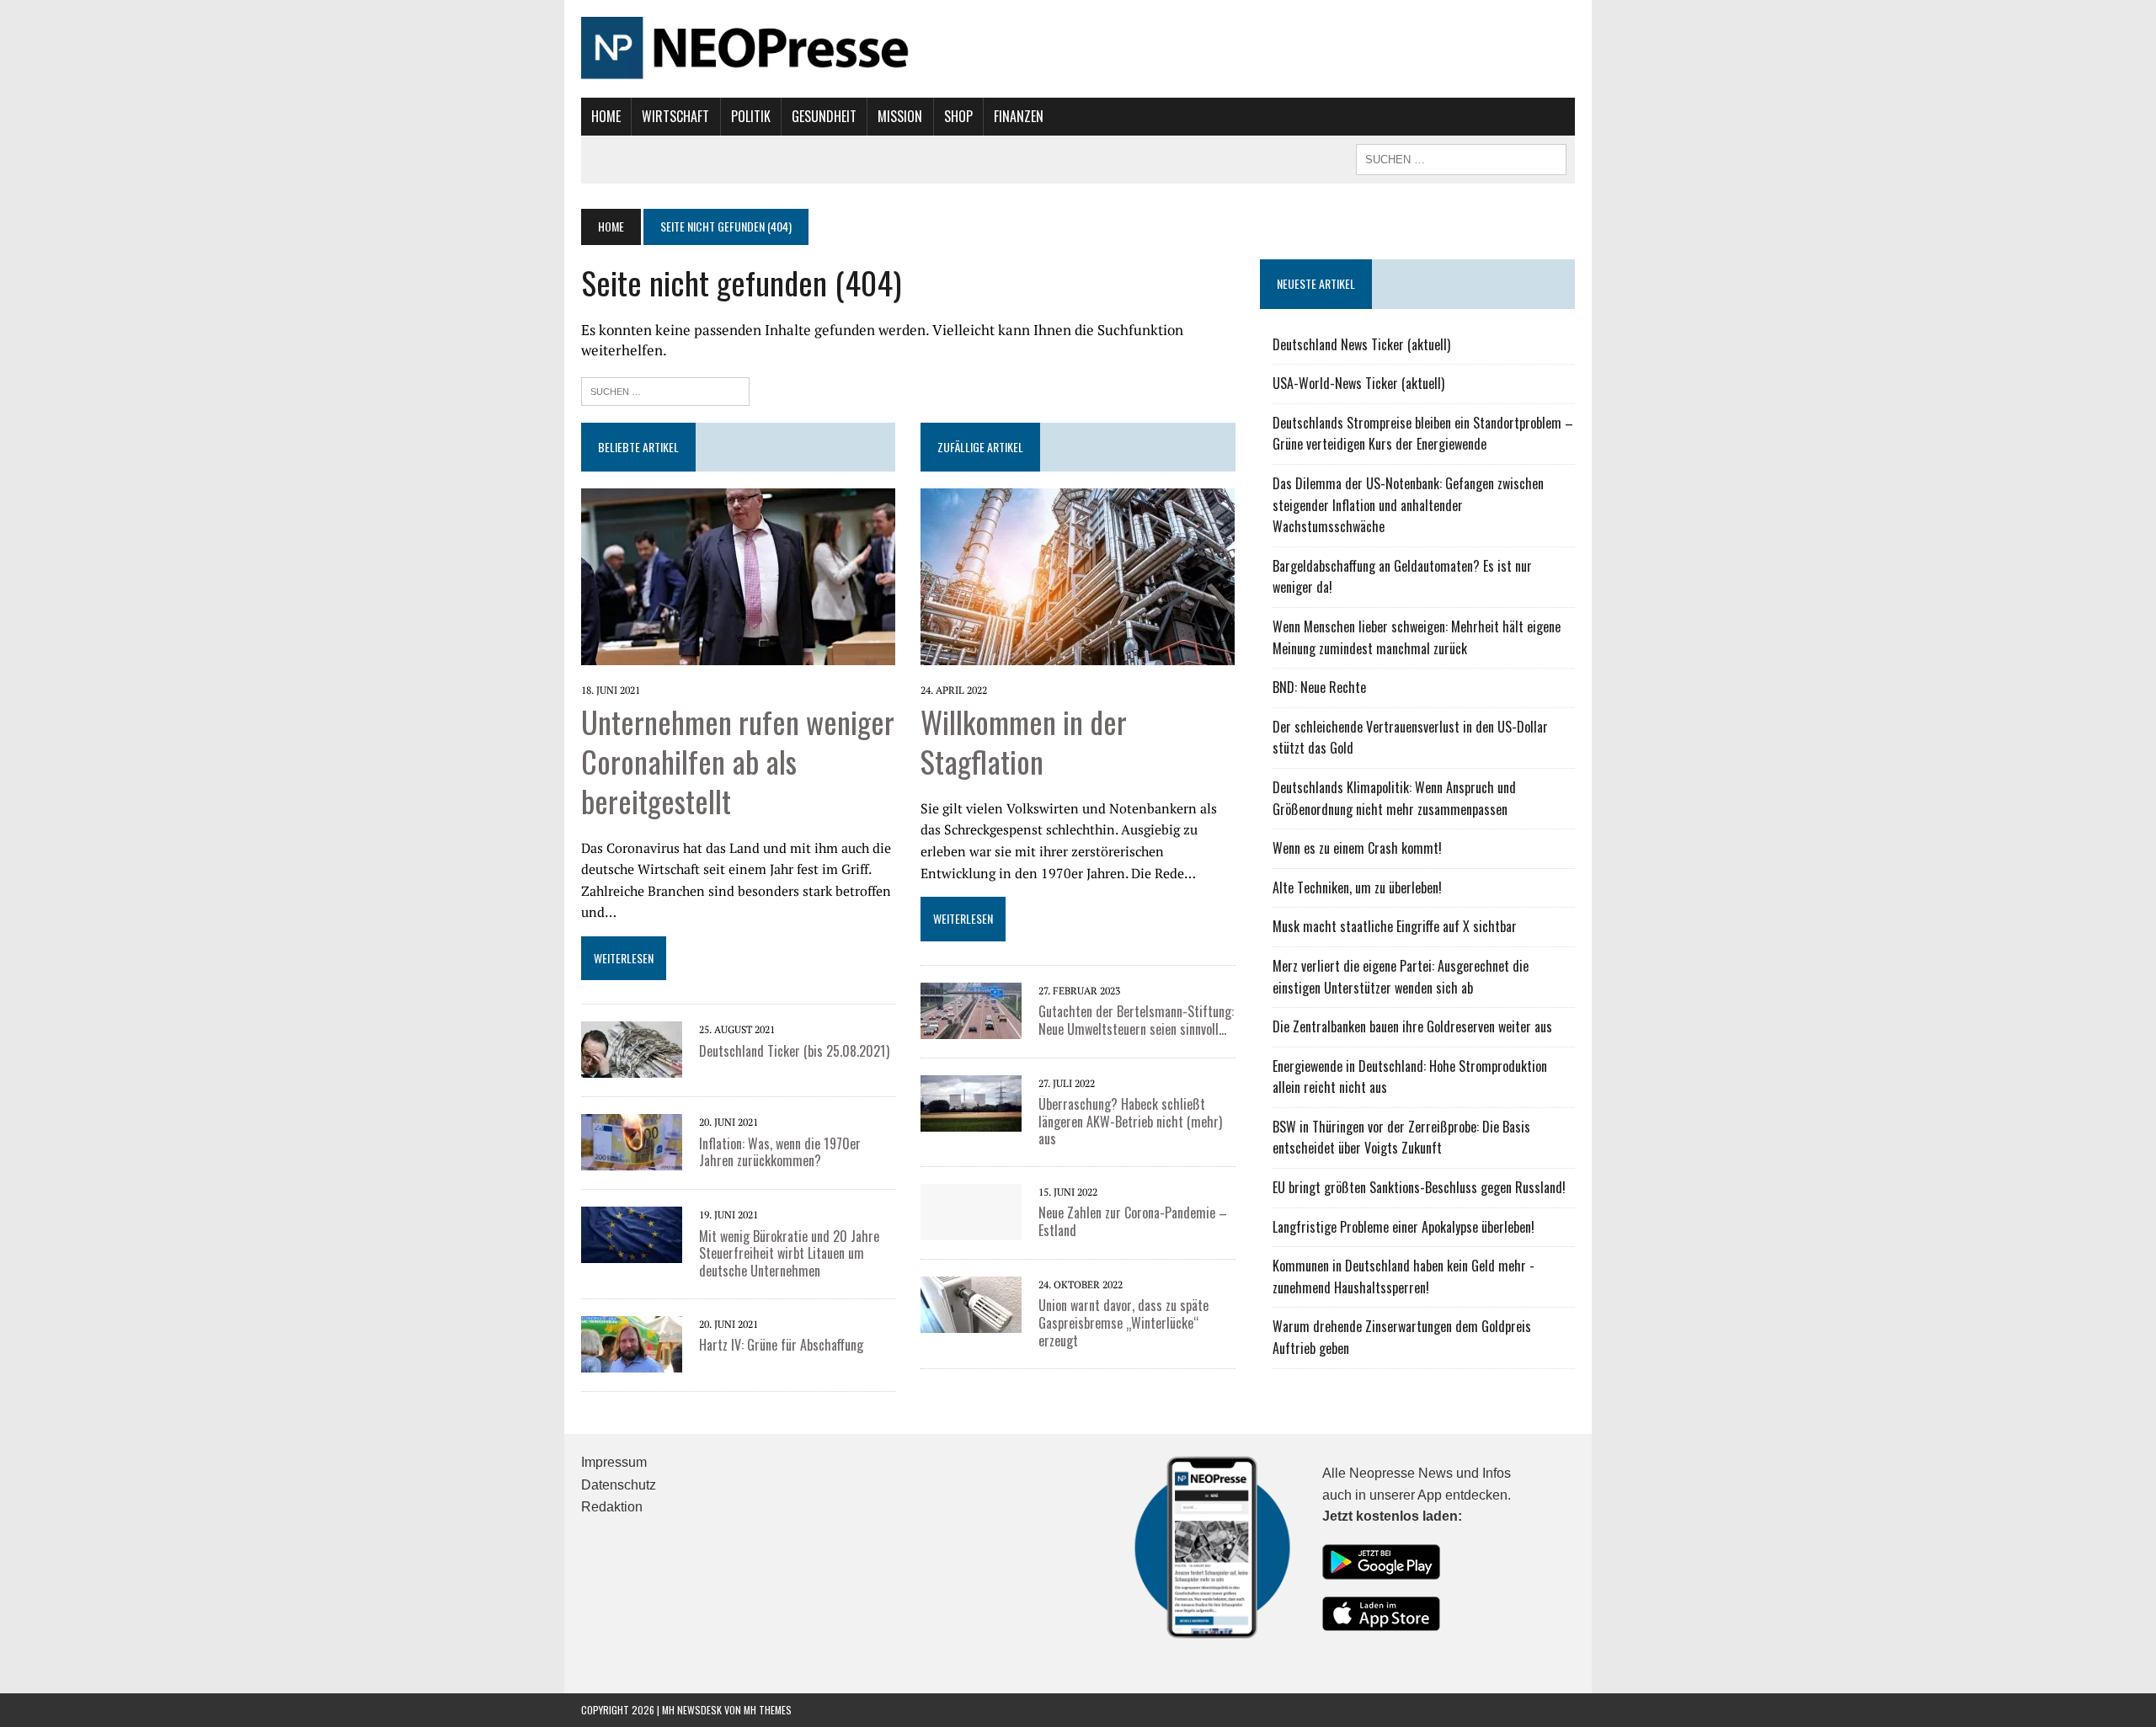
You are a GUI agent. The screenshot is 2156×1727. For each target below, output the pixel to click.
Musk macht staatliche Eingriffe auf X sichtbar (1395, 926)
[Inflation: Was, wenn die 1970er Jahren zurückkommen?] (632, 1159)
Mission (900, 116)
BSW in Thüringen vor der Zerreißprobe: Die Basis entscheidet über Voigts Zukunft (1401, 1138)
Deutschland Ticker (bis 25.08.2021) (794, 1051)
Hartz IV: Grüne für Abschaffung (781, 1345)
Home (606, 116)
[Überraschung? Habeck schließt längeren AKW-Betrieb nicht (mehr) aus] (971, 1120)
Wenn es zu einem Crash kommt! (1357, 848)
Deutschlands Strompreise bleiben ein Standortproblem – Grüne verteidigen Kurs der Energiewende (1423, 434)
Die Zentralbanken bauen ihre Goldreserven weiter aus (1412, 1026)
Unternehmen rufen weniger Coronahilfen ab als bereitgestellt (738, 761)
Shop (958, 116)
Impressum (614, 1462)
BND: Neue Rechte (1319, 687)
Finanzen (1019, 116)
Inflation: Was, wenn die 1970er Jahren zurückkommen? (780, 1152)
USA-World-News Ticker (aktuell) (1358, 383)
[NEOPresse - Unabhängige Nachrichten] (1078, 49)
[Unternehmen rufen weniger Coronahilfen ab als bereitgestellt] (738, 653)
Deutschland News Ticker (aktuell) (1361, 344)
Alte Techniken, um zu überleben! (1357, 887)
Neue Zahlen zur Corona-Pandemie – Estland (1133, 1221)
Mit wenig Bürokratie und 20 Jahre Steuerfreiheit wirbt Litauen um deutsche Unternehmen (789, 1254)
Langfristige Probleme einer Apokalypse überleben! (1404, 1227)
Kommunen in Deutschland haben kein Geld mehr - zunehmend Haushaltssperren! (1404, 1277)
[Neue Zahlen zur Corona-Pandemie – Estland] (971, 1229)
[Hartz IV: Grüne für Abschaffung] (632, 1361)
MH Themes (768, 1710)
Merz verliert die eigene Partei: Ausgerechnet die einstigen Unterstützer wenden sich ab (1401, 977)
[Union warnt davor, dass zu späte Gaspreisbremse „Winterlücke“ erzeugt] (971, 1322)
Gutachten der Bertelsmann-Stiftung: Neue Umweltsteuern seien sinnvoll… (1136, 1020)
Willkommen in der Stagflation (1024, 741)
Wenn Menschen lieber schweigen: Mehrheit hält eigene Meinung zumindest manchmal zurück (1417, 637)
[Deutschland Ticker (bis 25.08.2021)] (632, 1067)
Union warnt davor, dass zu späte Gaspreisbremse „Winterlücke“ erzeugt (1123, 1323)
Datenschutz (619, 1485)
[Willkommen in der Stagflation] (1078, 653)
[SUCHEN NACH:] (1461, 157)
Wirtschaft (675, 116)
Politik (751, 116)
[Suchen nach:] (665, 389)
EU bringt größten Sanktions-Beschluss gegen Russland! (1419, 1187)
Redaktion (612, 1507)
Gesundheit (824, 116)
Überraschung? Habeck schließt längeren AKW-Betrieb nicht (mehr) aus (1130, 1122)
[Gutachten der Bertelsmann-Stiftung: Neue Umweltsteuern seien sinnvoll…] (971, 1027)
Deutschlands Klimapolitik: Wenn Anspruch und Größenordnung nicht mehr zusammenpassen (1394, 798)
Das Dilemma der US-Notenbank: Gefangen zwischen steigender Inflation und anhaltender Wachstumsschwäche (1408, 505)
